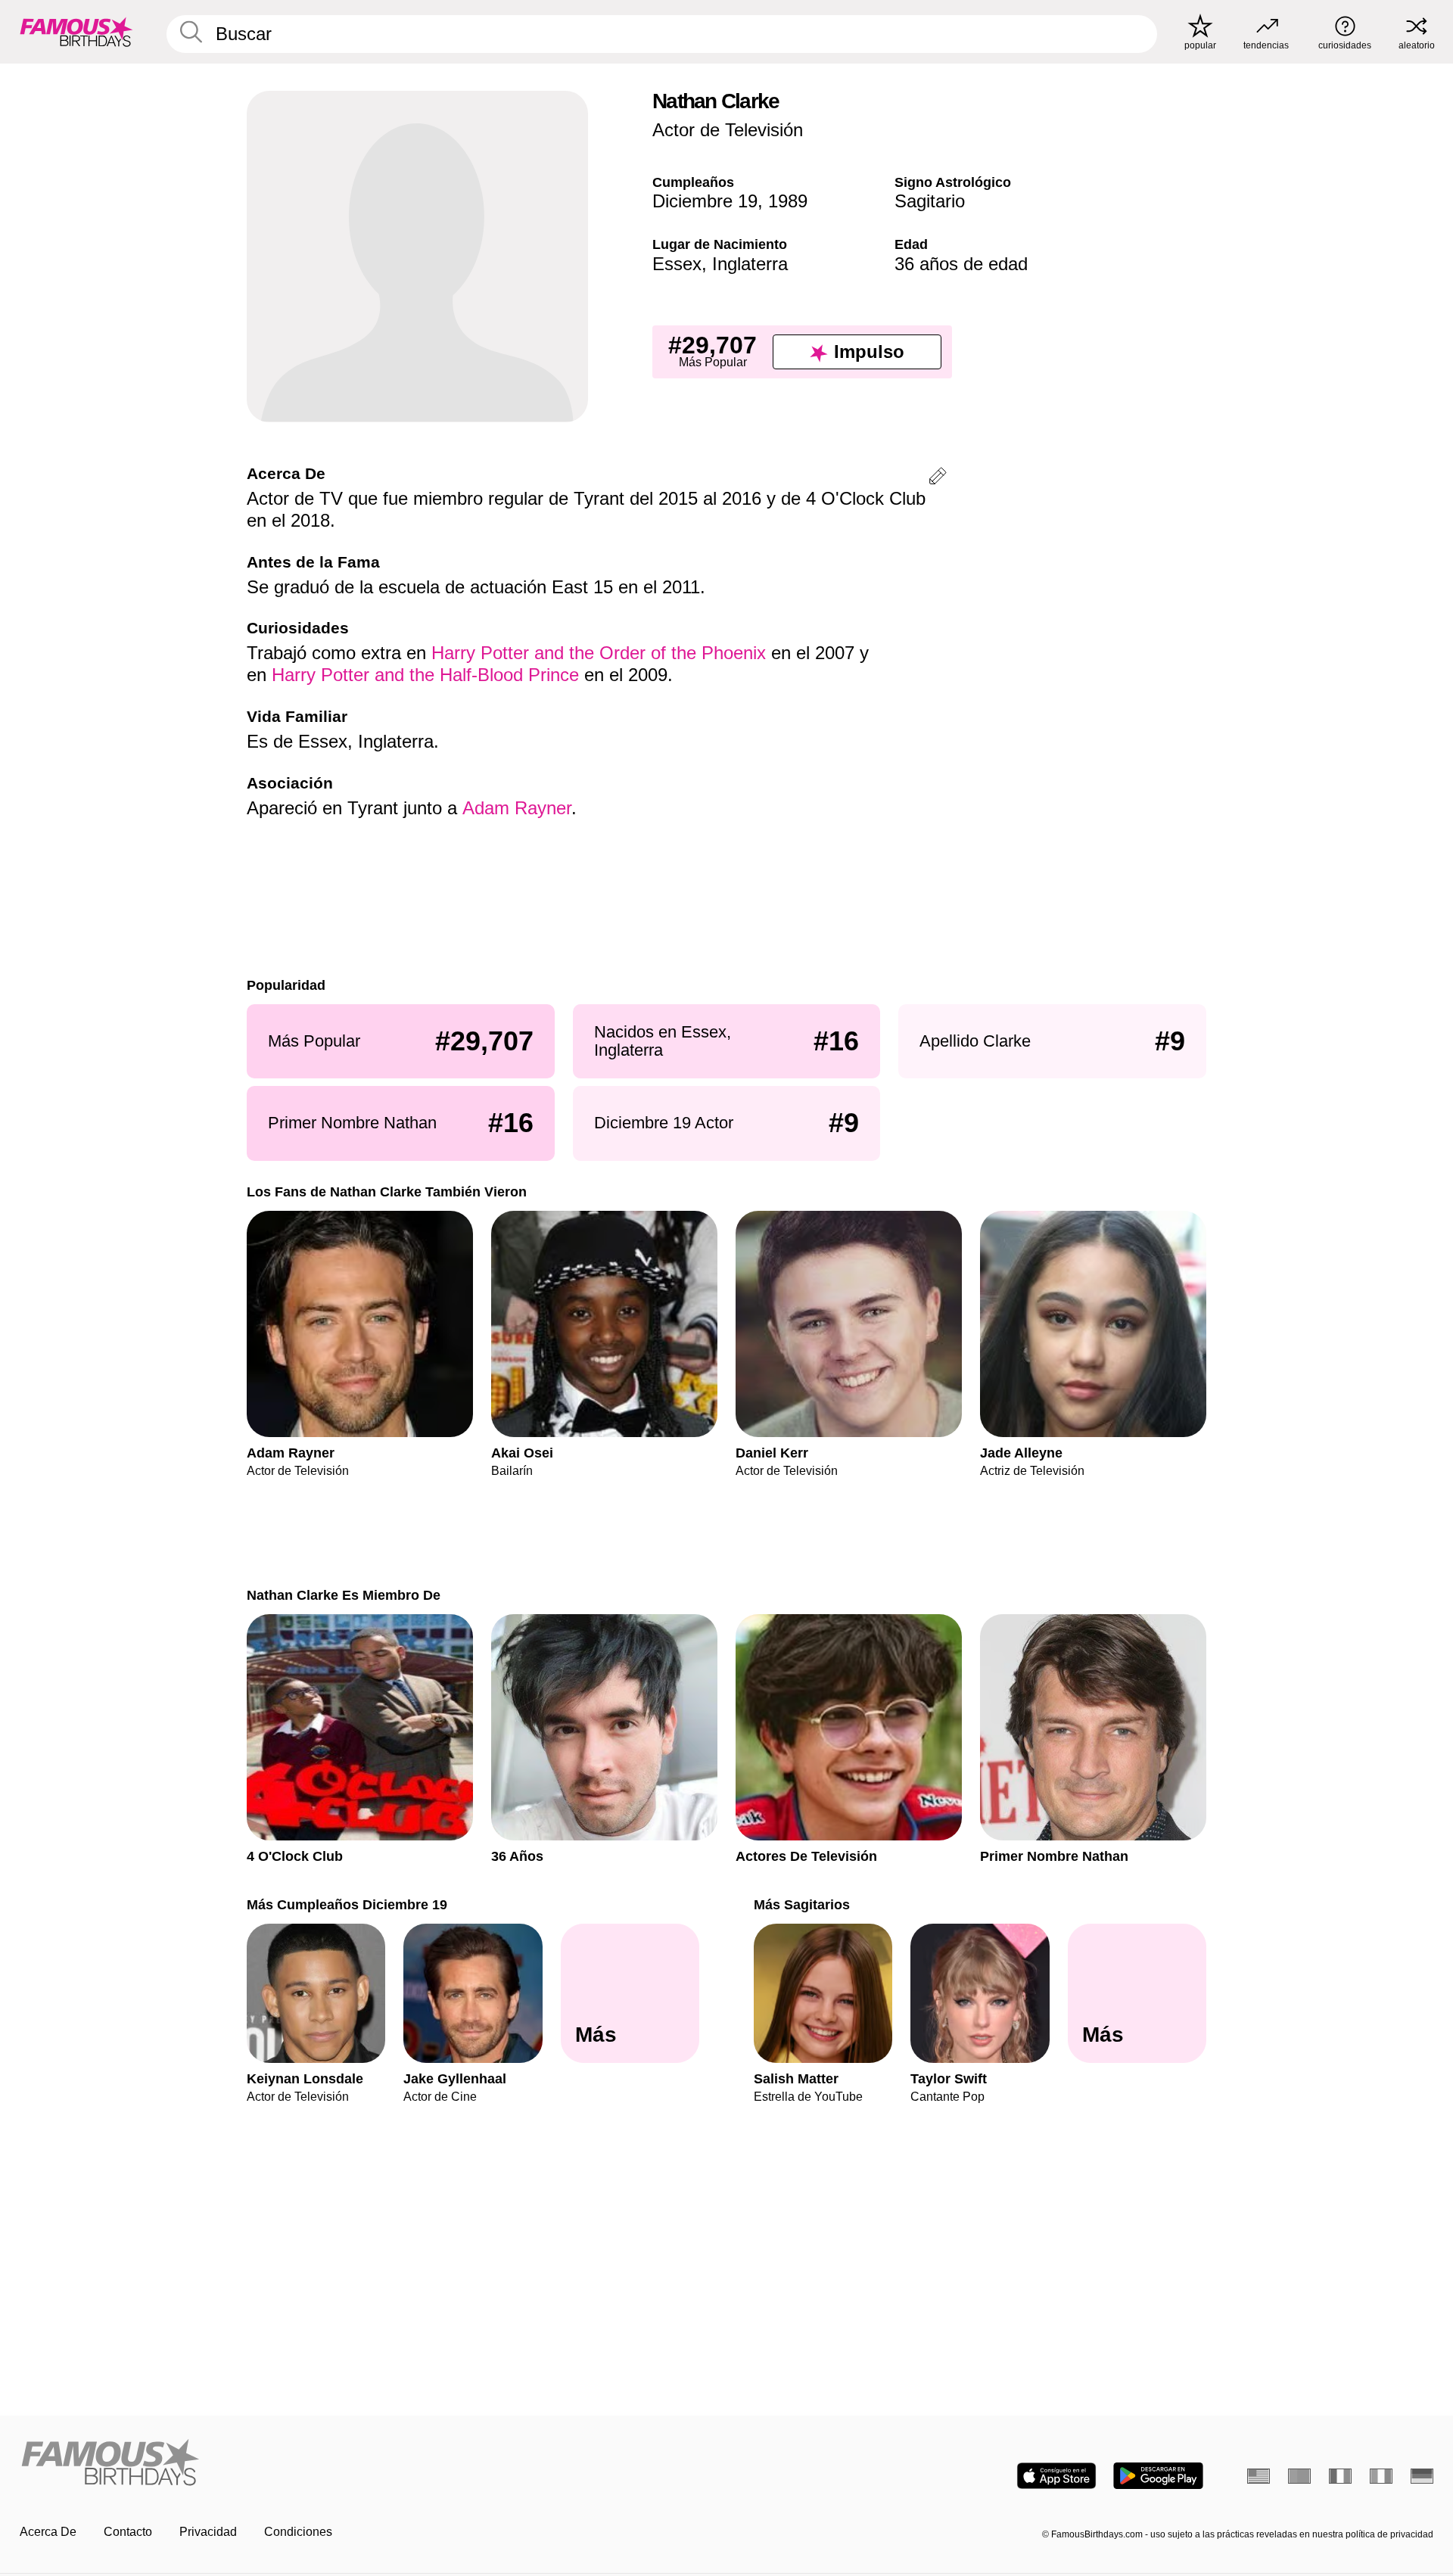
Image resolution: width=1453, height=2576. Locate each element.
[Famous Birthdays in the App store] (1056, 2476)
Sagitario (930, 201)
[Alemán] (1422, 2476)
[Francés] (1340, 2476)
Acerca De (48, 2532)
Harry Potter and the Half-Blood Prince (425, 675)
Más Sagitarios (802, 1904)
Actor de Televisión (728, 130)
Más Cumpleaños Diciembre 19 (347, 1904)
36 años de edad (961, 264)
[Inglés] (1259, 2476)
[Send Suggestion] (938, 479)
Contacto (128, 2532)
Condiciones (298, 2532)
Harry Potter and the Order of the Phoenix (599, 653)
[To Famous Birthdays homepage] (76, 32)
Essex (677, 264)
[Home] (369, 2464)
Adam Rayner (517, 808)
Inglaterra (750, 264)
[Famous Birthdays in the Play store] (1158, 2476)
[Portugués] (1299, 2476)
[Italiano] (1381, 2476)
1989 (788, 201)
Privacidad (208, 2532)
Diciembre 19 (705, 201)
